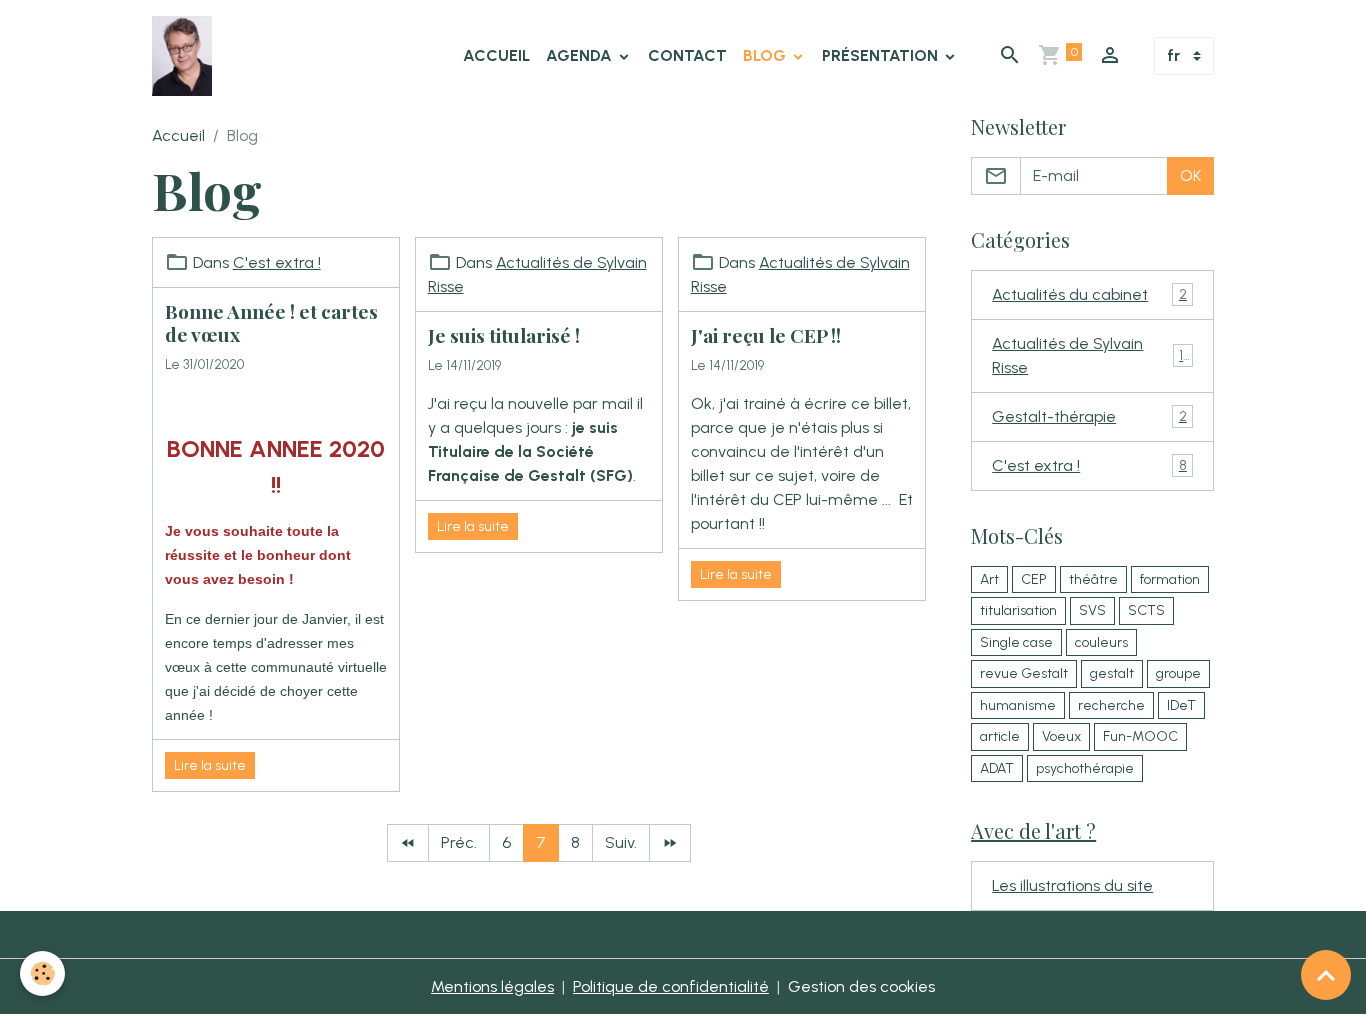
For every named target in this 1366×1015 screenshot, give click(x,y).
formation (1170, 579)
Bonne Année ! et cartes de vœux (271, 322)
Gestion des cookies (861, 986)
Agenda (581, 55)
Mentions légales (492, 986)
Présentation (882, 55)
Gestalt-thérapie (1089, 416)
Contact (687, 55)
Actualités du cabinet (1089, 294)
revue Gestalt (1024, 673)
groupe (1178, 673)
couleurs (1101, 642)
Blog (766, 55)
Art (989, 579)
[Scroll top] (1326, 975)
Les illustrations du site (1072, 885)
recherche (1111, 705)
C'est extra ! (277, 262)
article (1000, 736)
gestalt (1112, 673)
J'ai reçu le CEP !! (766, 335)
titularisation (1018, 610)
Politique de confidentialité (671, 986)
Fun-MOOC (1140, 736)
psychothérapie (1085, 768)
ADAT (997, 768)
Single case (1016, 642)
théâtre (1093, 579)
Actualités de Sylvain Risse (1089, 355)
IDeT (1181, 705)
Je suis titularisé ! (504, 335)
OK (1190, 175)
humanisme (1018, 705)
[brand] (186, 56)
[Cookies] (42, 973)
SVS (1092, 610)
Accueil (496, 55)
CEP (1034, 579)
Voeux (1061, 736)
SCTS (1146, 610)
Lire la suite (210, 765)
